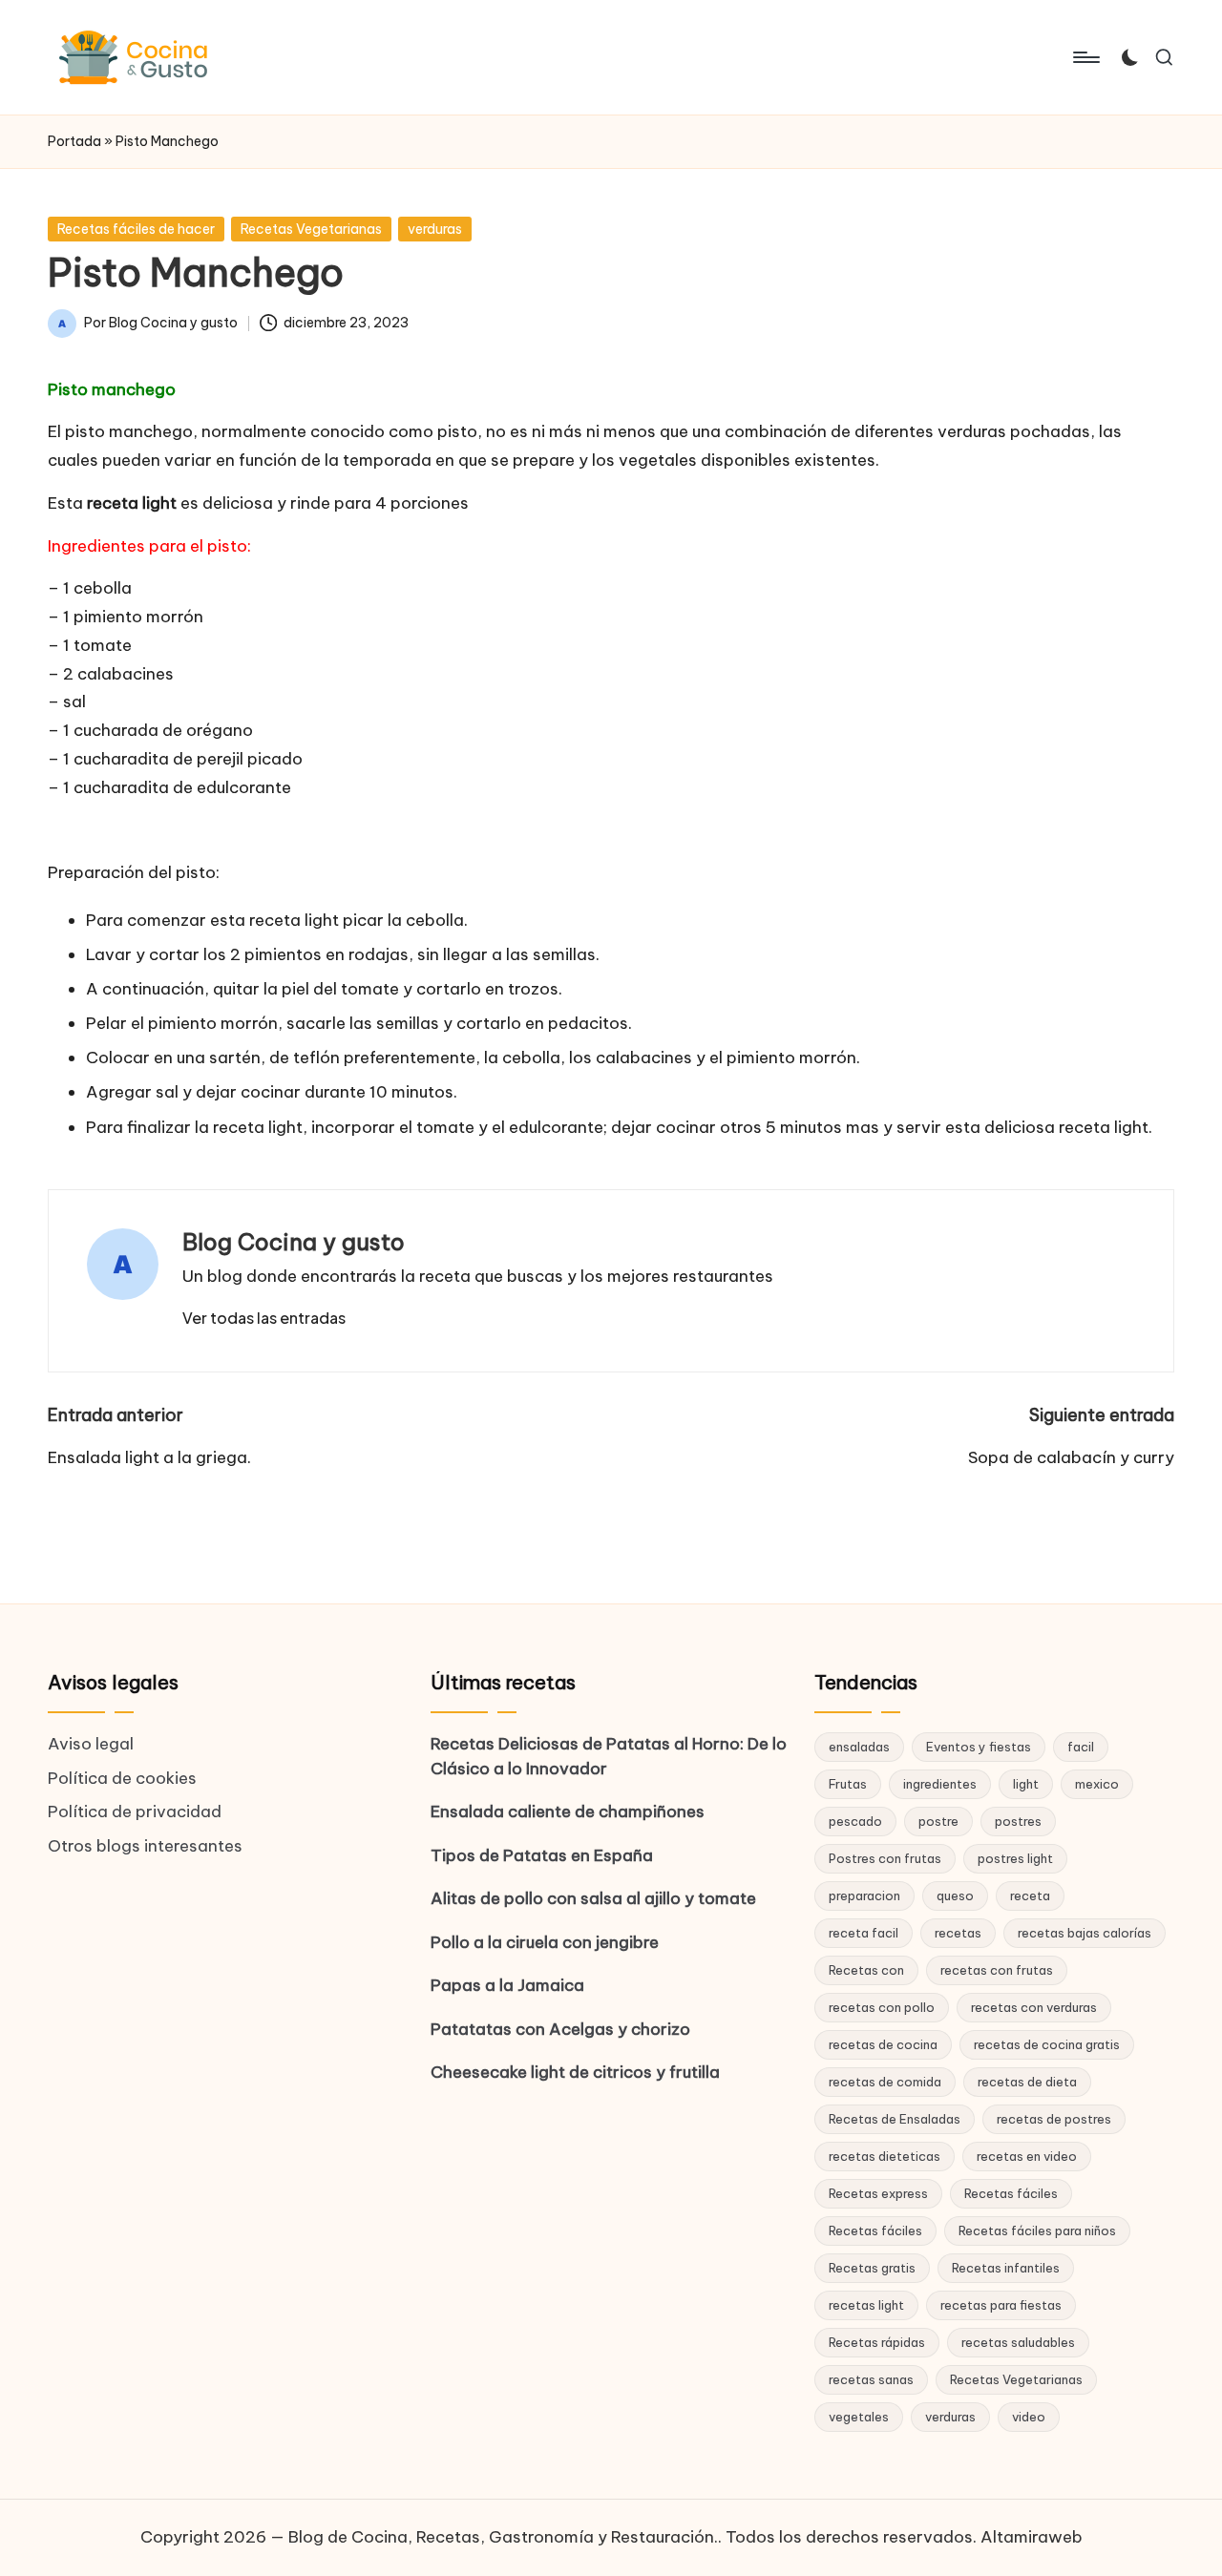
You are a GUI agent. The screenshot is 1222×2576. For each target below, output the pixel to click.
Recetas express (878, 2193)
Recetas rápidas (877, 2342)
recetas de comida (885, 2082)
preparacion (864, 1895)
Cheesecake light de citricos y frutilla (575, 2072)
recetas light (866, 2305)
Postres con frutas (885, 1858)
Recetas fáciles (1011, 2193)
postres (1018, 1821)
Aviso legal (91, 1744)
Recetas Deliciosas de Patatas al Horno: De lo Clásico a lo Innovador (609, 1756)
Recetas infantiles (1006, 2268)
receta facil (864, 1933)
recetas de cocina (883, 2044)
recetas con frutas (997, 1970)
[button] (264, 1318)
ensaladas (859, 1747)
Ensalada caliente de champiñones (568, 1812)
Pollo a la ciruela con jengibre (545, 1942)
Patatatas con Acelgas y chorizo (560, 2029)
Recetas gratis (872, 2268)
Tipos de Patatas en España (542, 1855)
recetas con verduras (1034, 2007)
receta (1030, 1895)
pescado (855, 1821)
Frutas (848, 1784)
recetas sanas (871, 2379)
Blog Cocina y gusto (294, 1242)
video (1029, 2417)
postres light (1015, 1858)
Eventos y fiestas (979, 1747)
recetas (958, 1933)
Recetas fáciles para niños (1037, 2230)
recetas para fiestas (1001, 2305)
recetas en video (1027, 2156)
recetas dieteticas (885, 2156)
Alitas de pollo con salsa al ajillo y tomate (593, 1898)
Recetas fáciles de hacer (136, 229)
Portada (74, 141)
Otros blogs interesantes (145, 1846)
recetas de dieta (1027, 2082)
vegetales (859, 2417)
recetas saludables (1018, 2342)
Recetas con (866, 1970)
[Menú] (1085, 57)
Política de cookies (122, 1778)
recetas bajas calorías (1085, 1933)
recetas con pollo (882, 2007)
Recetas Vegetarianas (311, 229)
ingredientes (940, 1784)
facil (1081, 1747)
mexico (1097, 1784)
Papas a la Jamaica (507, 1985)
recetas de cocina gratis (1047, 2044)
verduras (435, 229)
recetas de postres (1054, 2119)
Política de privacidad (135, 1812)
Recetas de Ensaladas (895, 2119)
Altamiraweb (1032, 2537)
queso (955, 1895)
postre (938, 1821)
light (1026, 1784)
